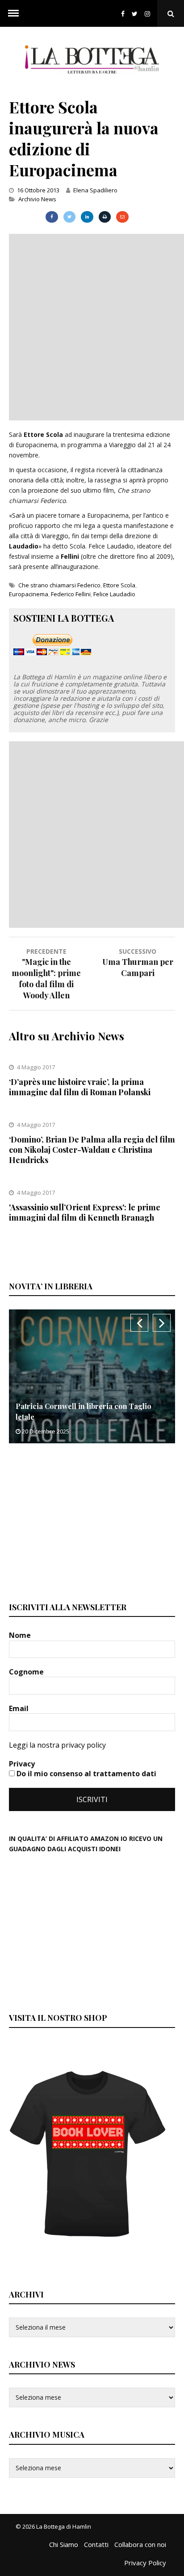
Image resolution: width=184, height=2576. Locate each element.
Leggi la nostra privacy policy (57, 1745)
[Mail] (122, 217)
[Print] (105, 217)
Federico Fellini (71, 594)
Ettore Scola (119, 585)
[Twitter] (135, 14)
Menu (13, 13)
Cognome (27, 1672)
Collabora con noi (140, 2544)
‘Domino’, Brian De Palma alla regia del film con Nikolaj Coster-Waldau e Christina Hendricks (92, 1150)
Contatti (96, 2544)
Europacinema (29, 594)
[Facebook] (123, 14)
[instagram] (149, 14)
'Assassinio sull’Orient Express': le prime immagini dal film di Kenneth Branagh (85, 1212)
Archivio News (37, 199)
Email (20, 1708)
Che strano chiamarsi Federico (59, 585)
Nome (21, 1635)
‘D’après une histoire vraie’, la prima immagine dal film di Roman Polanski (80, 1087)
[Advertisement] (92, 326)
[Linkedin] (87, 217)
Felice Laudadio (114, 594)
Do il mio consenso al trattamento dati (86, 1774)
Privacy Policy (145, 2563)
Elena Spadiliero (95, 190)
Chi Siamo (64, 2544)
